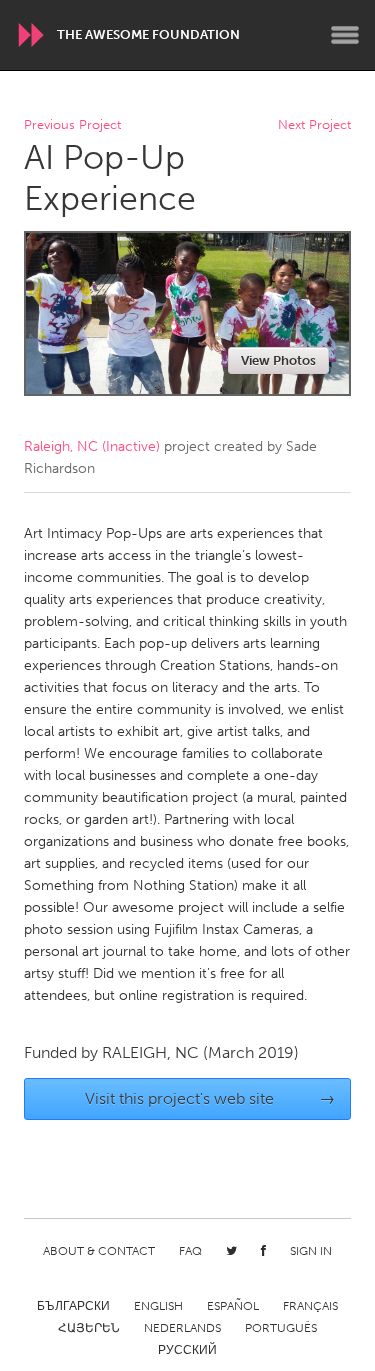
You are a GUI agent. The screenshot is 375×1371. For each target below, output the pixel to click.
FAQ (190, 1251)
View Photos (278, 360)
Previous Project (72, 125)
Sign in (311, 1251)
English (158, 1306)
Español (233, 1306)
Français (310, 1306)
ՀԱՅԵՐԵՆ (89, 1328)
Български (73, 1306)
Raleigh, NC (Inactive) (92, 446)
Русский (187, 1350)
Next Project (314, 125)
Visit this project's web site (210, 1098)
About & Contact (99, 1251)
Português (281, 1328)
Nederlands (182, 1328)
